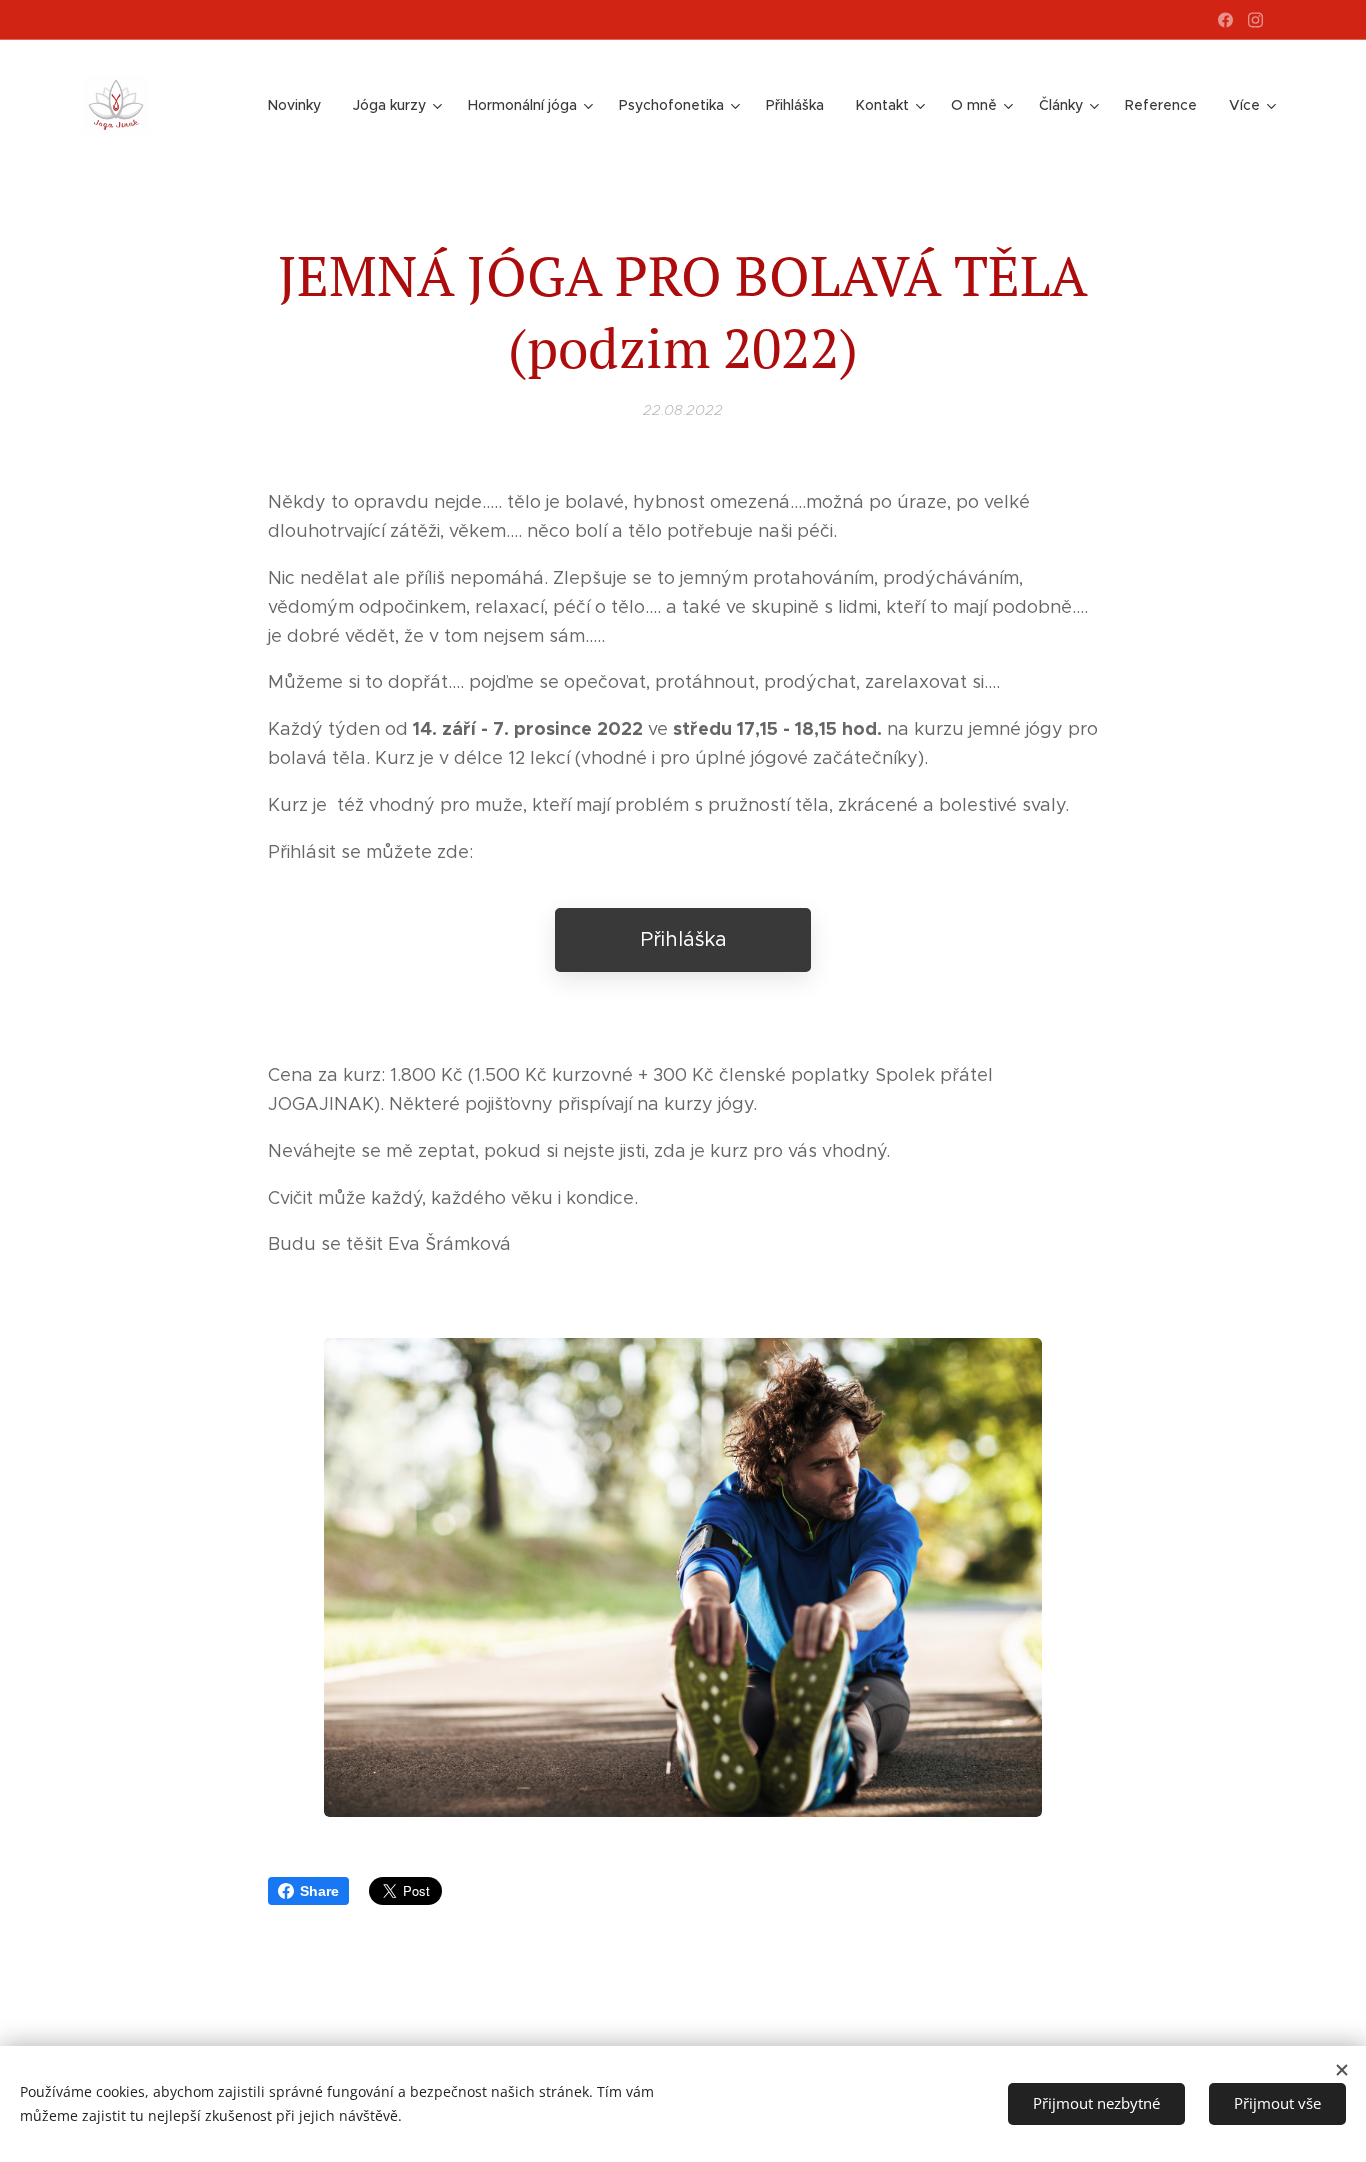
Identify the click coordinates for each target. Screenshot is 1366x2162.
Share (319, 1891)
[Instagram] (1255, 20)
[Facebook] (1225, 20)
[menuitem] (300, 105)
